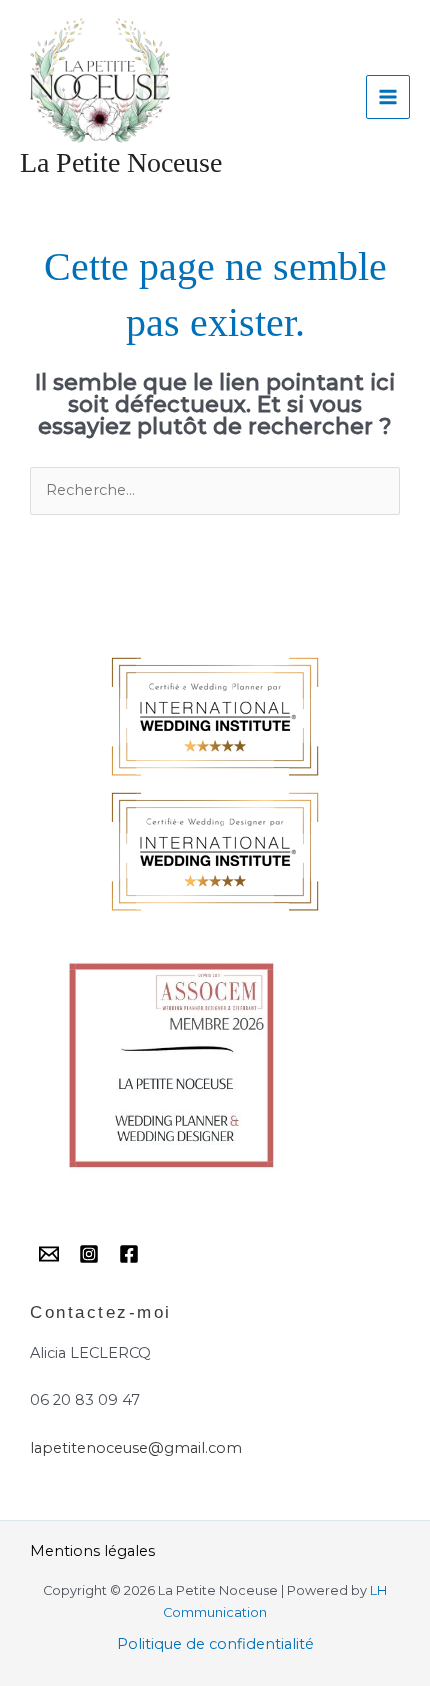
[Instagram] (89, 1254)
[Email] (49, 1254)
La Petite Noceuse (121, 162)
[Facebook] (129, 1254)
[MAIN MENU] (388, 97)
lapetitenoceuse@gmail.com (136, 1448)
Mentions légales (92, 1551)
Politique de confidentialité (215, 1644)
